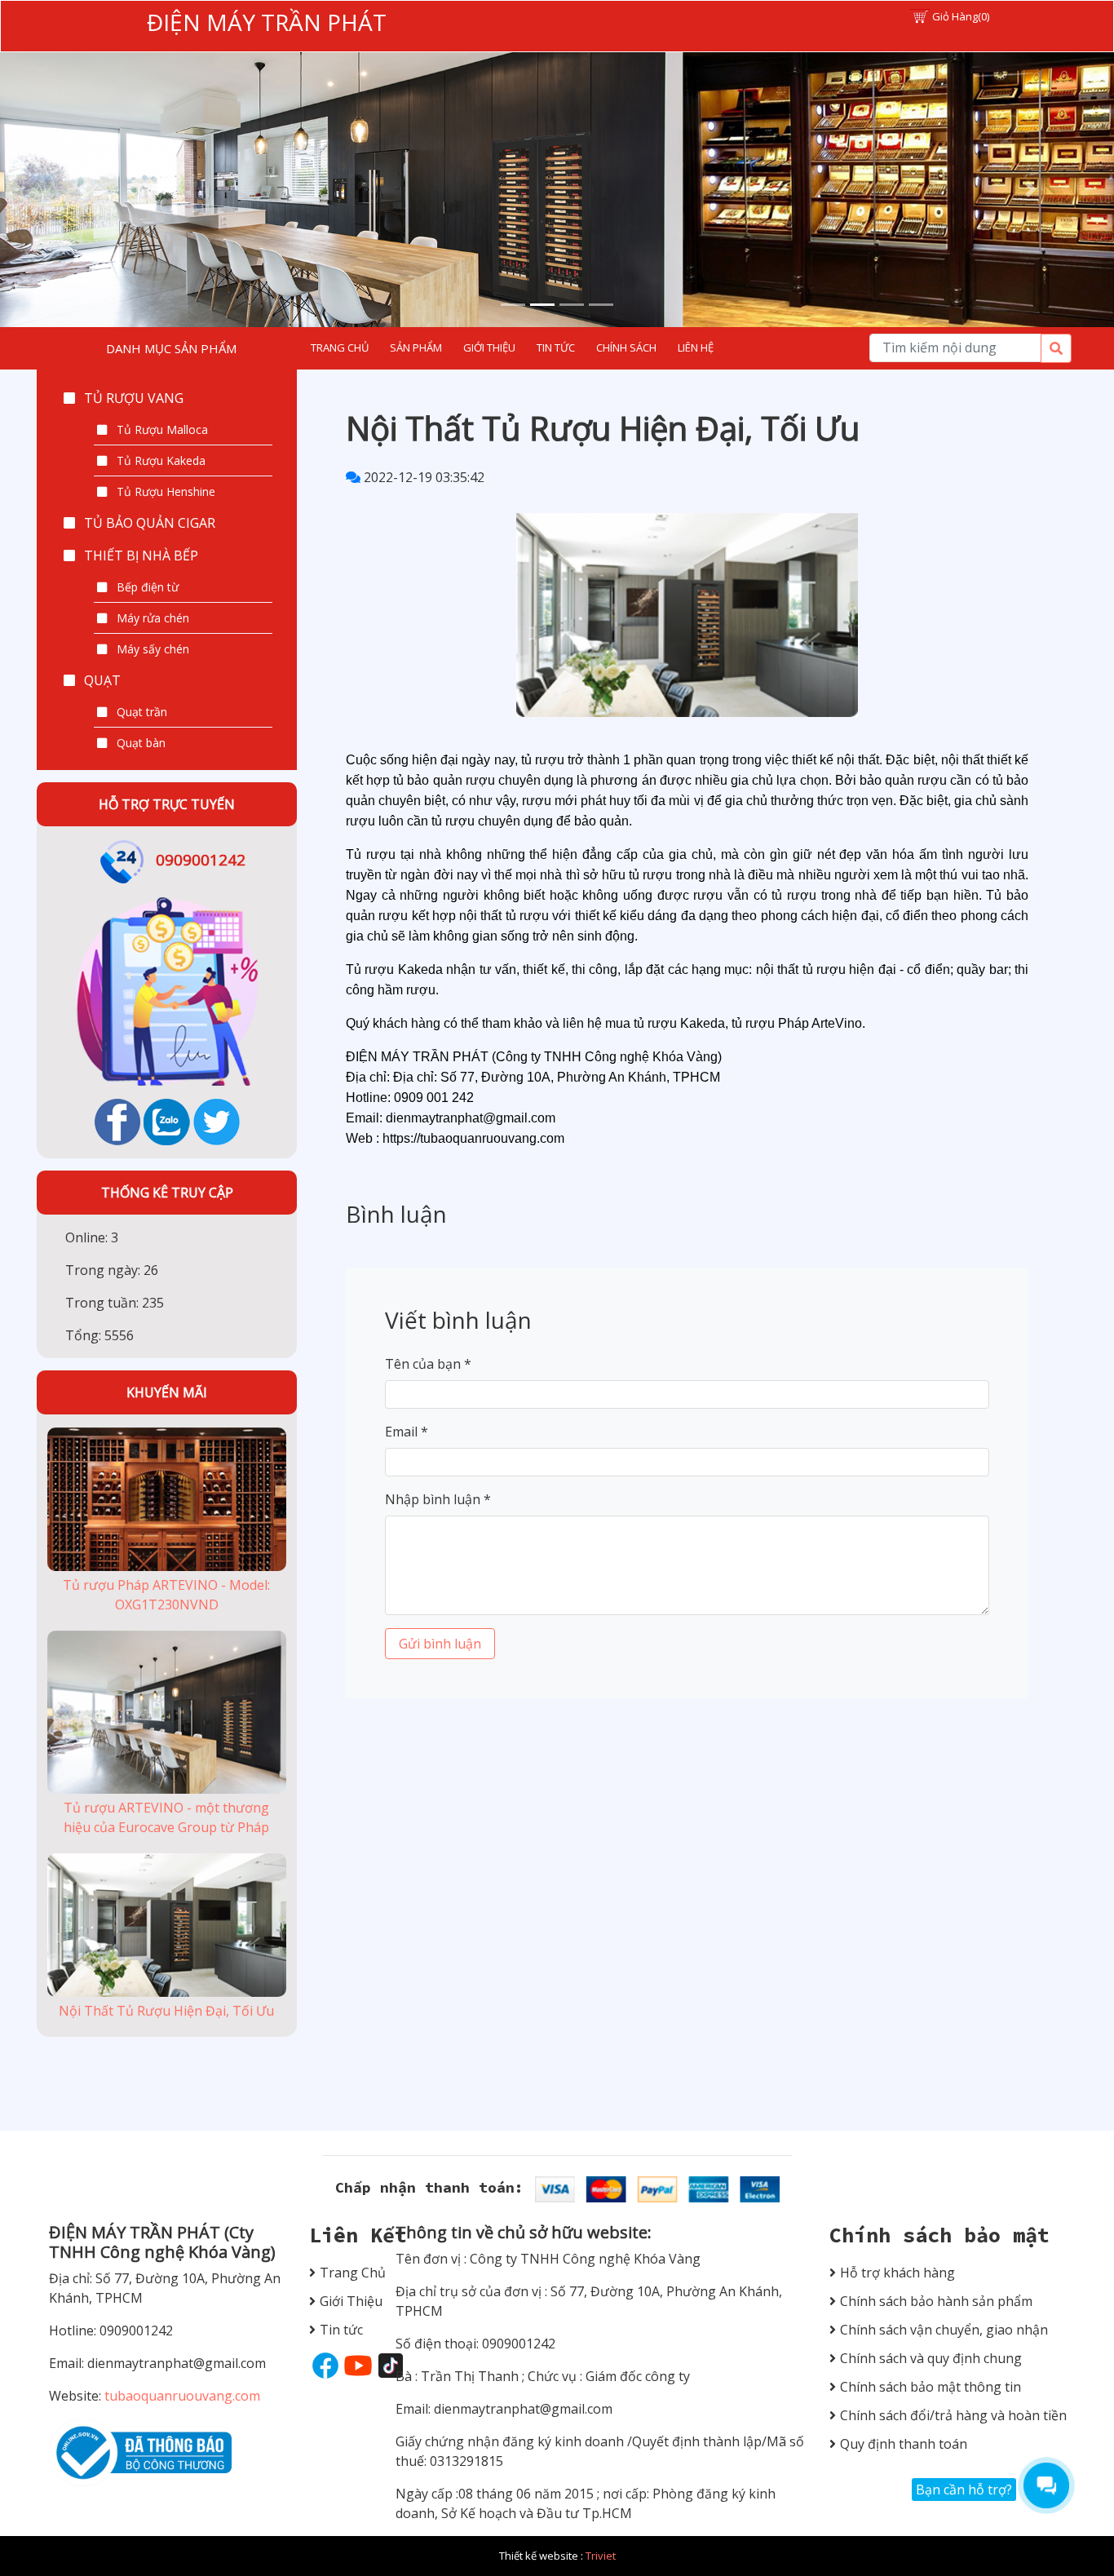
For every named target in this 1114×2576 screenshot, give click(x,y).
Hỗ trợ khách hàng (897, 2273)
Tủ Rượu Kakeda (161, 460)
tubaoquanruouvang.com (181, 2396)
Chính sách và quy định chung (931, 2358)
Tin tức (341, 2330)
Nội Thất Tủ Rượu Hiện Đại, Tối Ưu (166, 2011)
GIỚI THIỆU (489, 347)
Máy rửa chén (153, 618)
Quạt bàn (141, 743)
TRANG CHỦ (340, 347)
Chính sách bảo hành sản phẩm (936, 2301)
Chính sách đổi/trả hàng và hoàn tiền (953, 2415)
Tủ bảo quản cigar (150, 523)
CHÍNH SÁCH (626, 347)
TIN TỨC (556, 347)
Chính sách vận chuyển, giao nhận (944, 2330)
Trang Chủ (345, 2273)
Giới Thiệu (345, 2301)
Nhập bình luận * (438, 1499)
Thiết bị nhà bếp (141, 555)
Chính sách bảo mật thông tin (931, 2387)
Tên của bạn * (428, 1364)
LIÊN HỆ (696, 347)
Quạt (102, 680)
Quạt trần (142, 712)
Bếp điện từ (148, 587)
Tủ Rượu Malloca (162, 429)
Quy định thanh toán (904, 2444)
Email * (407, 1432)
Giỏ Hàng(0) (961, 16)
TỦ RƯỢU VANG (134, 398)
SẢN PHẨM (416, 347)
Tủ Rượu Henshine (166, 491)
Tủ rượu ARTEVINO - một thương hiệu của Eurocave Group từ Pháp (166, 1817)
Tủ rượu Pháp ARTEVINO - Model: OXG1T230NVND (166, 1595)
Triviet (601, 2556)
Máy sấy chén (153, 649)
